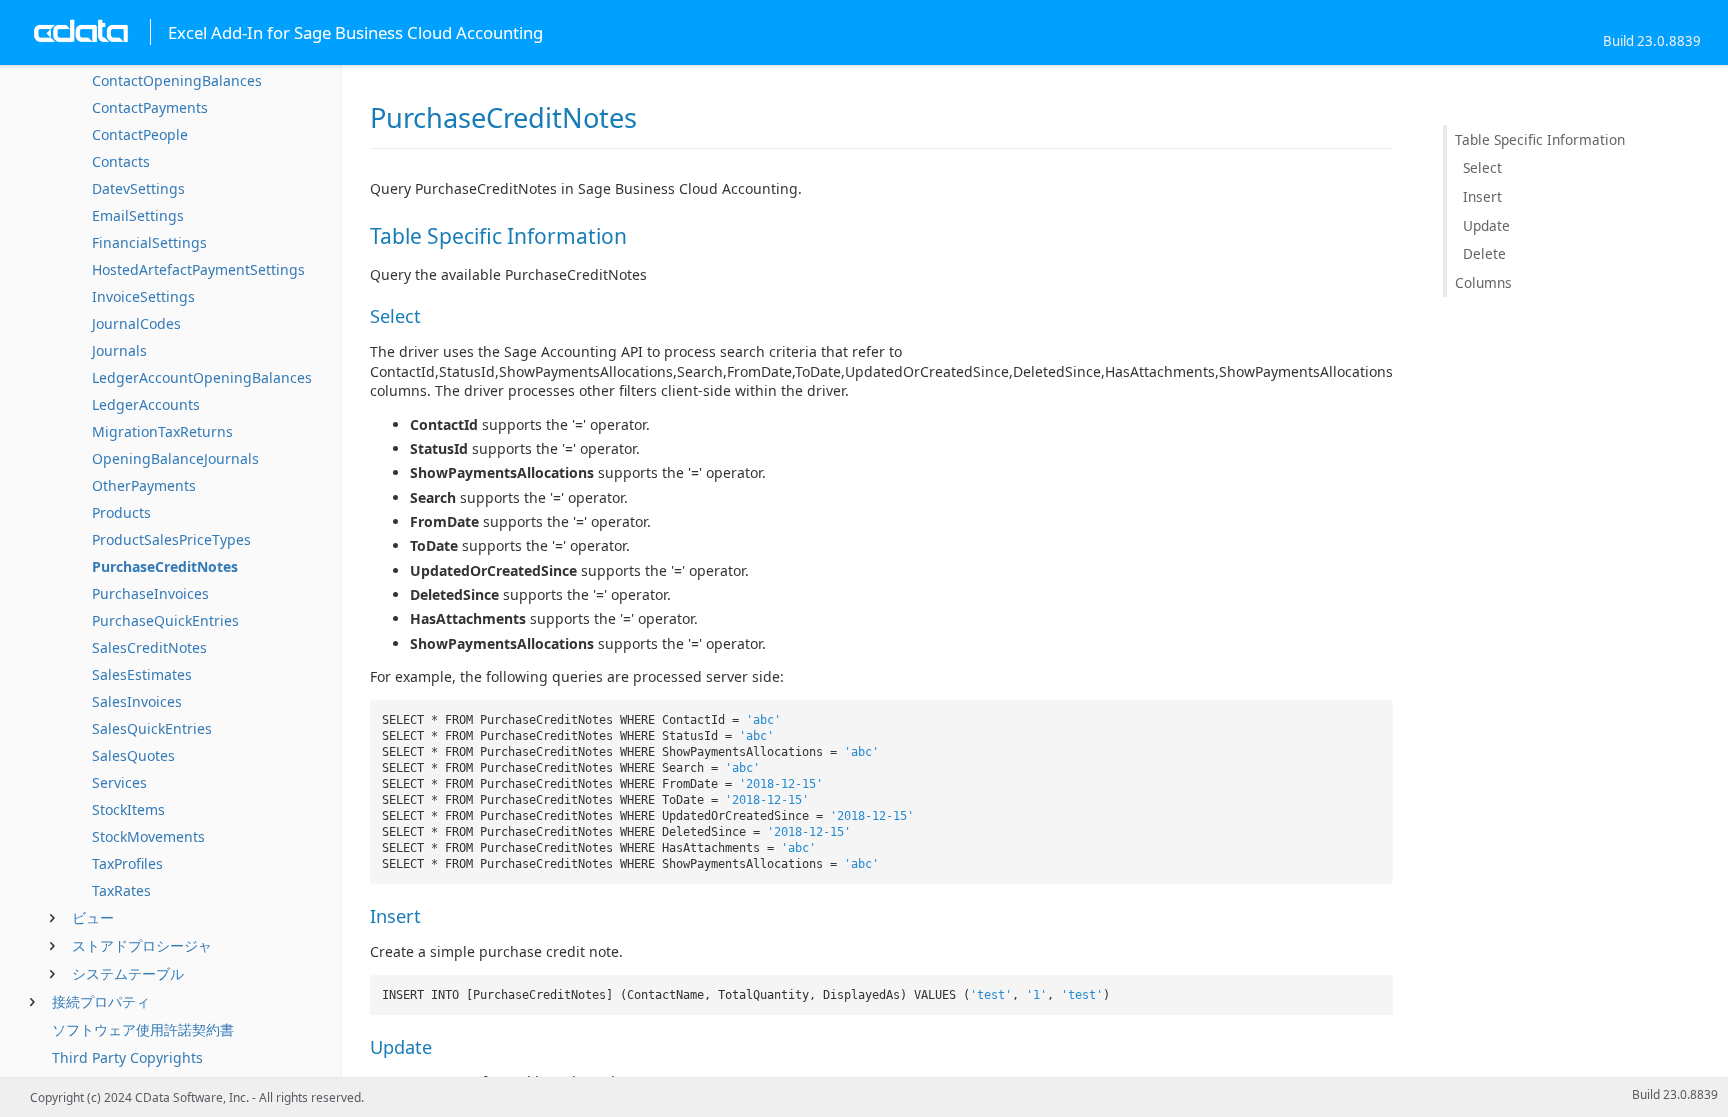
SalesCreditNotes (149, 647)
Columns (1483, 282)
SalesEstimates (142, 674)
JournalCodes (136, 323)
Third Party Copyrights (127, 1057)
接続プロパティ (101, 1001)
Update (1486, 225)
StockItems (128, 809)
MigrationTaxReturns (162, 431)
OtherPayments (144, 485)
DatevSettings (138, 188)
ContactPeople (140, 134)
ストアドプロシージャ (142, 945)
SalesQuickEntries (152, 728)
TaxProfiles (127, 863)
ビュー (93, 917)
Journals (119, 350)
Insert (1482, 196)
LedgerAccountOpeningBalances (202, 377)
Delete (1484, 253)
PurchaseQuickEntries (165, 620)
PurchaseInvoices (150, 593)
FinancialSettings (149, 242)
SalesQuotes (133, 755)
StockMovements (148, 836)
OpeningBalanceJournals (175, 458)
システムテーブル (128, 973)
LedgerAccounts (146, 404)
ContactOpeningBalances (177, 80)
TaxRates (121, 890)
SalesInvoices (137, 701)
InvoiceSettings (143, 296)
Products (121, 512)
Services (119, 782)
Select (1482, 167)
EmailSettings (138, 215)
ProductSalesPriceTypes (171, 539)
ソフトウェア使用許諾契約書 (143, 1029)
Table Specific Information (1540, 139)
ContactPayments (150, 107)
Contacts (121, 161)
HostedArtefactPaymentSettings (198, 269)
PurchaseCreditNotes (165, 566)
